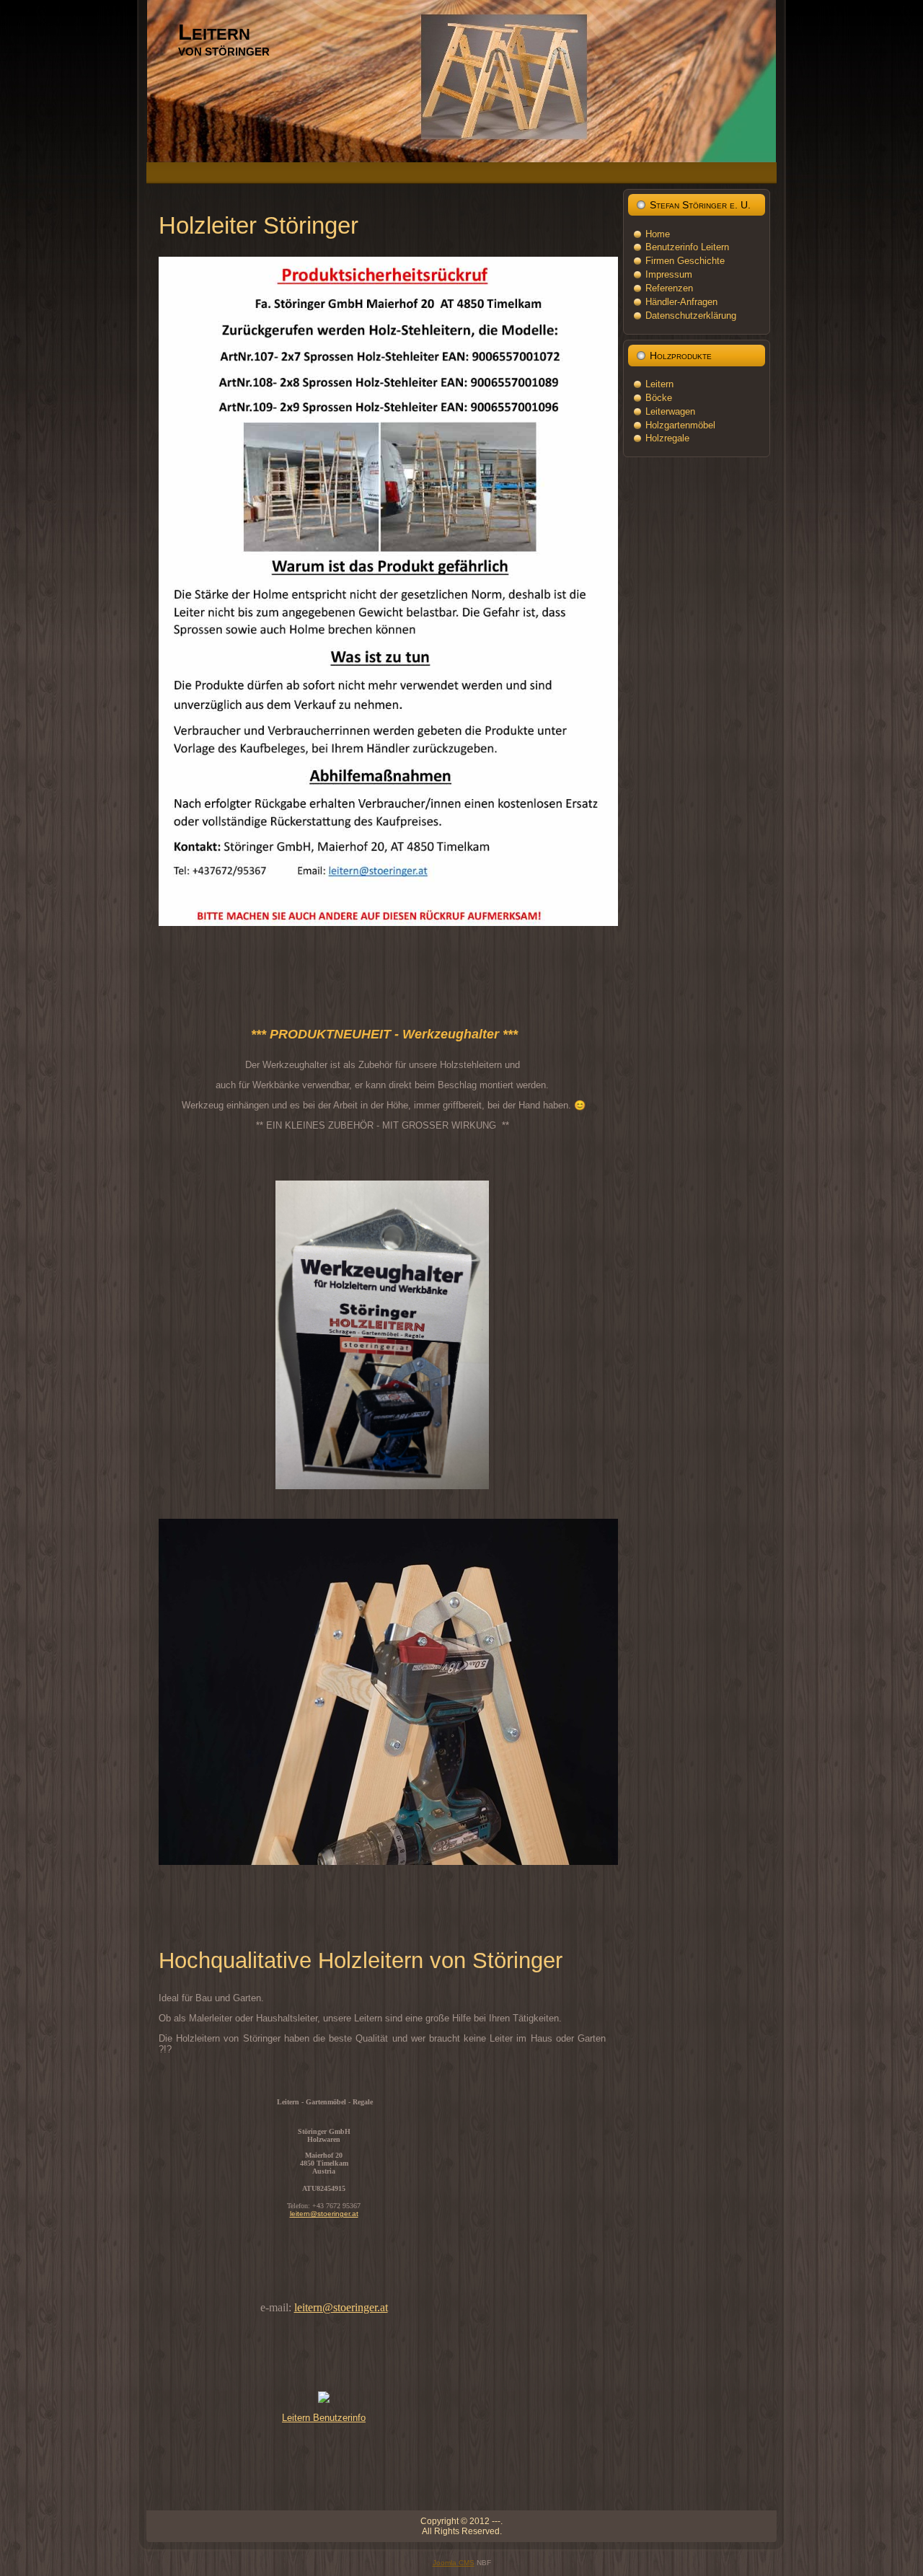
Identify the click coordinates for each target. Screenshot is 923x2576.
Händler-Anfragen (681, 302)
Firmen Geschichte (685, 261)
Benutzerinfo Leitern (687, 247)
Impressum (669, 274)
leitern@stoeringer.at (324, 2214)
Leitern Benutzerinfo (324, 2418)
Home (658, 234)
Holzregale (667, 438)
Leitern (214, 32)
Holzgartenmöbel (680, 425)
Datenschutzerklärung (691, 316)
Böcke (659, 398)
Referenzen (669, 288)
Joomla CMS (454, 2563)
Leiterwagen (670, 411)
